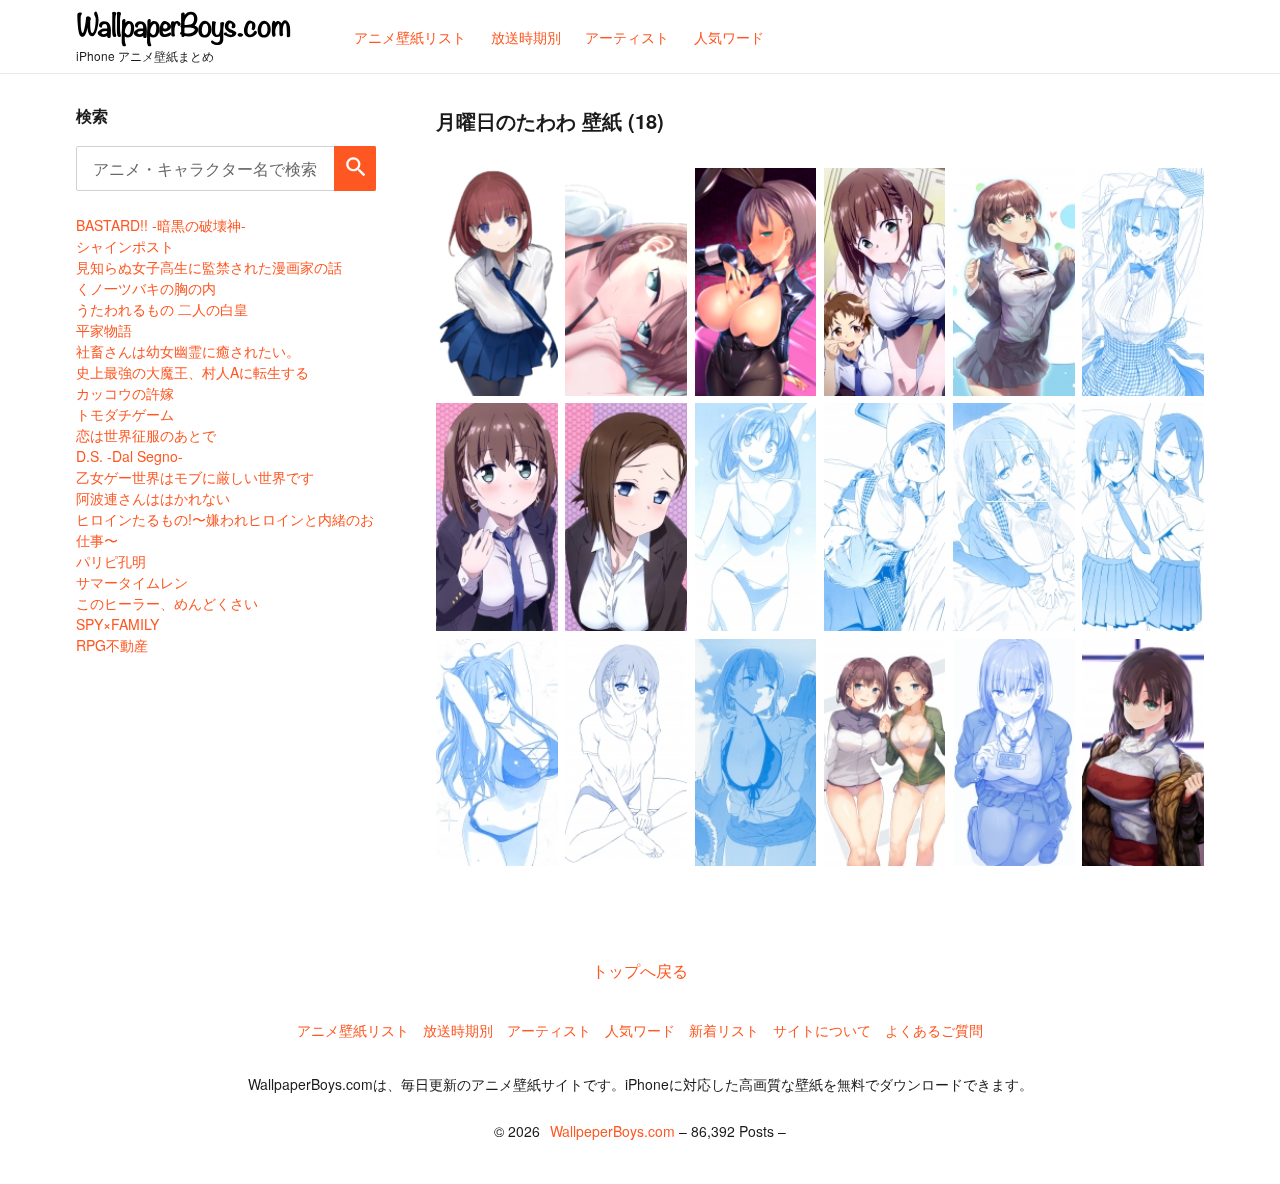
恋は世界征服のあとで (146, 435)
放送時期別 (458, 1030)
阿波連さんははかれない (153, 498)
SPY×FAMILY (117, 624)
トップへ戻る (640, 970)
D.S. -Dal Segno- (129, 456)
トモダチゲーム (125, 414)
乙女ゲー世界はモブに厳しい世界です (195, 477)
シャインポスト (125, 246)
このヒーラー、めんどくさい (167, 603)
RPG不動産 (112, 645)
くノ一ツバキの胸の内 (146, 288)
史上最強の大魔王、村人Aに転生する (192, 372)
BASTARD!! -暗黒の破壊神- (161, 225)
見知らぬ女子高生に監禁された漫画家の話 (209, 267)
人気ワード (640, 1030)
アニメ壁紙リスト (353, 1030)
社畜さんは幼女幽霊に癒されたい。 (188, 351)
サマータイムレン (132, 582)
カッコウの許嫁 (125, 393)
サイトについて (822, 1030)
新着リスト (724, 1030)
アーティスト (549, 1030)
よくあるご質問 (934, 1030)
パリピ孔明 (111, 561)
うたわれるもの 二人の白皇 (162, 309)
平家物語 (104, 330)
